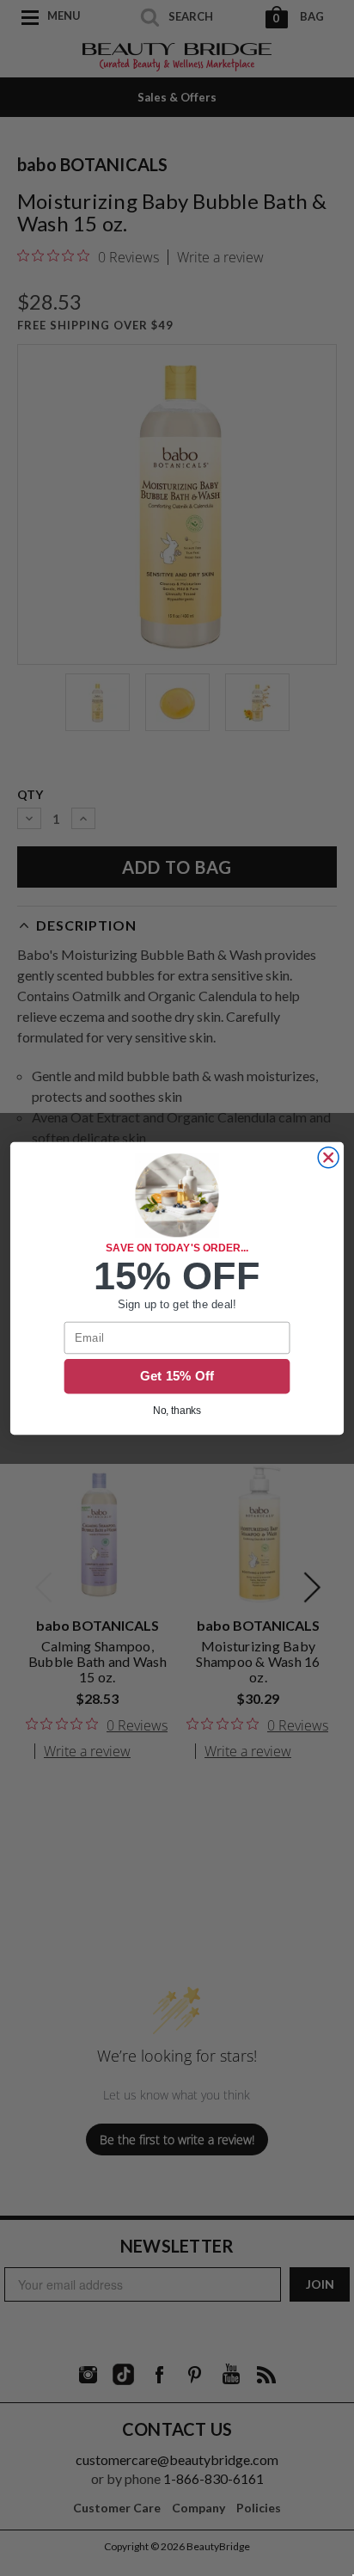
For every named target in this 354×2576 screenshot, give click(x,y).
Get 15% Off (177, 1376)
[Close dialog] (328, 1157)
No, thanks (177, 1410)
